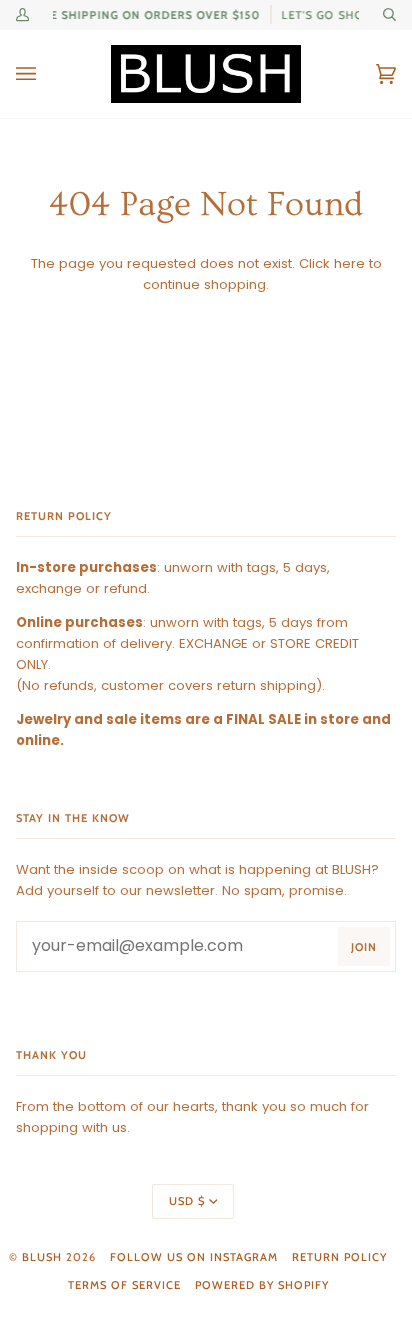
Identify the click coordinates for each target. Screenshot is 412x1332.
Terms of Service (124, 1285)
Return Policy (339, 1257)
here (349, 263)
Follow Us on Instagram (194, 1257)
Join (364, 947)
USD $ (187, 1201)
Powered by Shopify (262, 1285)
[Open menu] (46, 74)
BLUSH (42, 1257)
